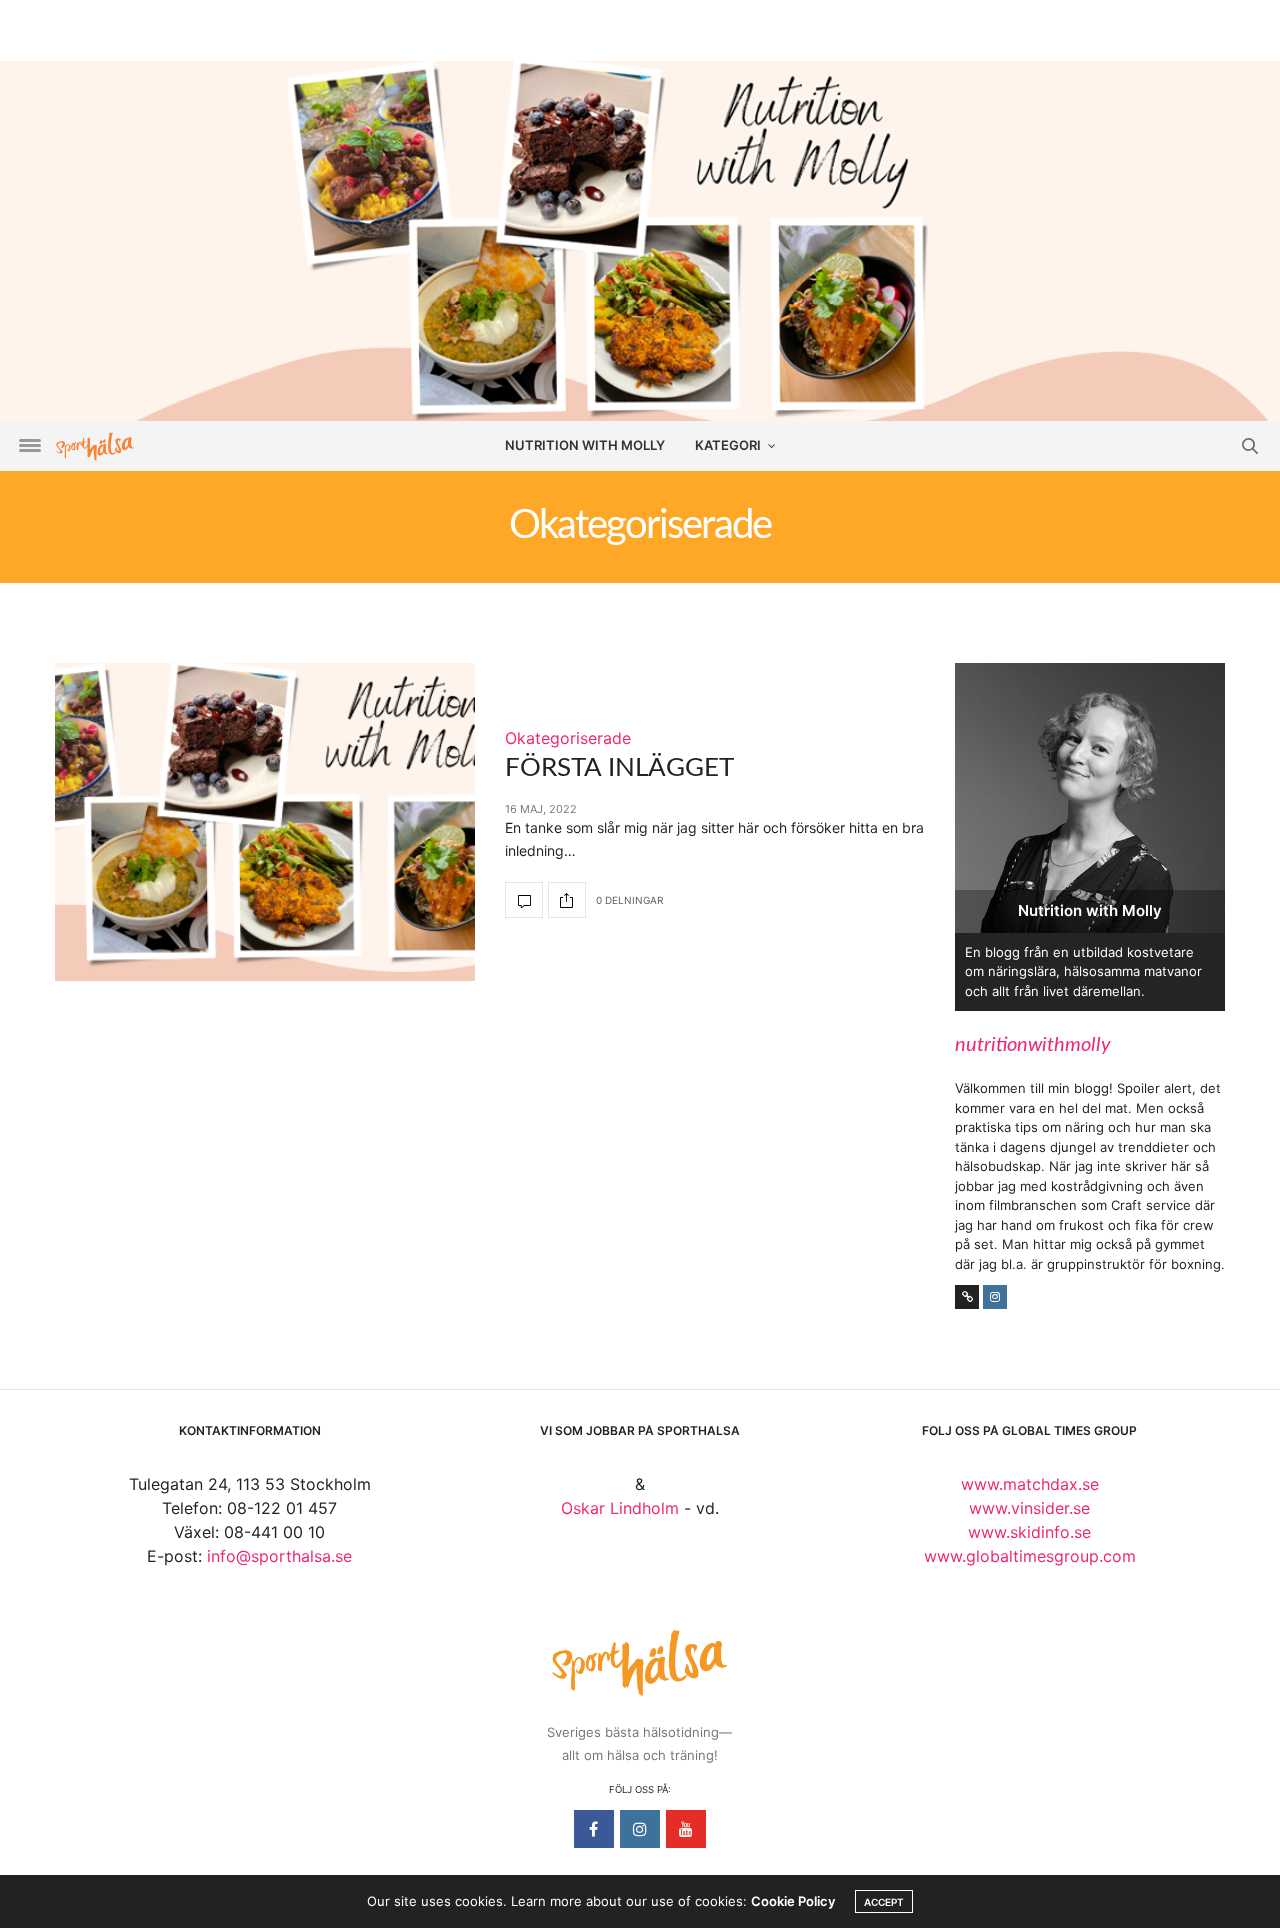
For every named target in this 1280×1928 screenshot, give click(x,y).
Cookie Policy (793, 1901)
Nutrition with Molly (585, 445)
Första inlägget (619, 768)
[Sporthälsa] (95, 446)
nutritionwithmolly (1033, 1045)
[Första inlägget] (265, 822)
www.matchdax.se (1030, 1484)
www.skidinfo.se (1029, 1532)
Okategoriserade (568, 738)
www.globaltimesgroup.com (1030, 1556)
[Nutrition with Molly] (640, 239)
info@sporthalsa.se (279, 1556)
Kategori (728, 445)
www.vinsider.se (1029, 1508)
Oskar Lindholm (620, 1508)
